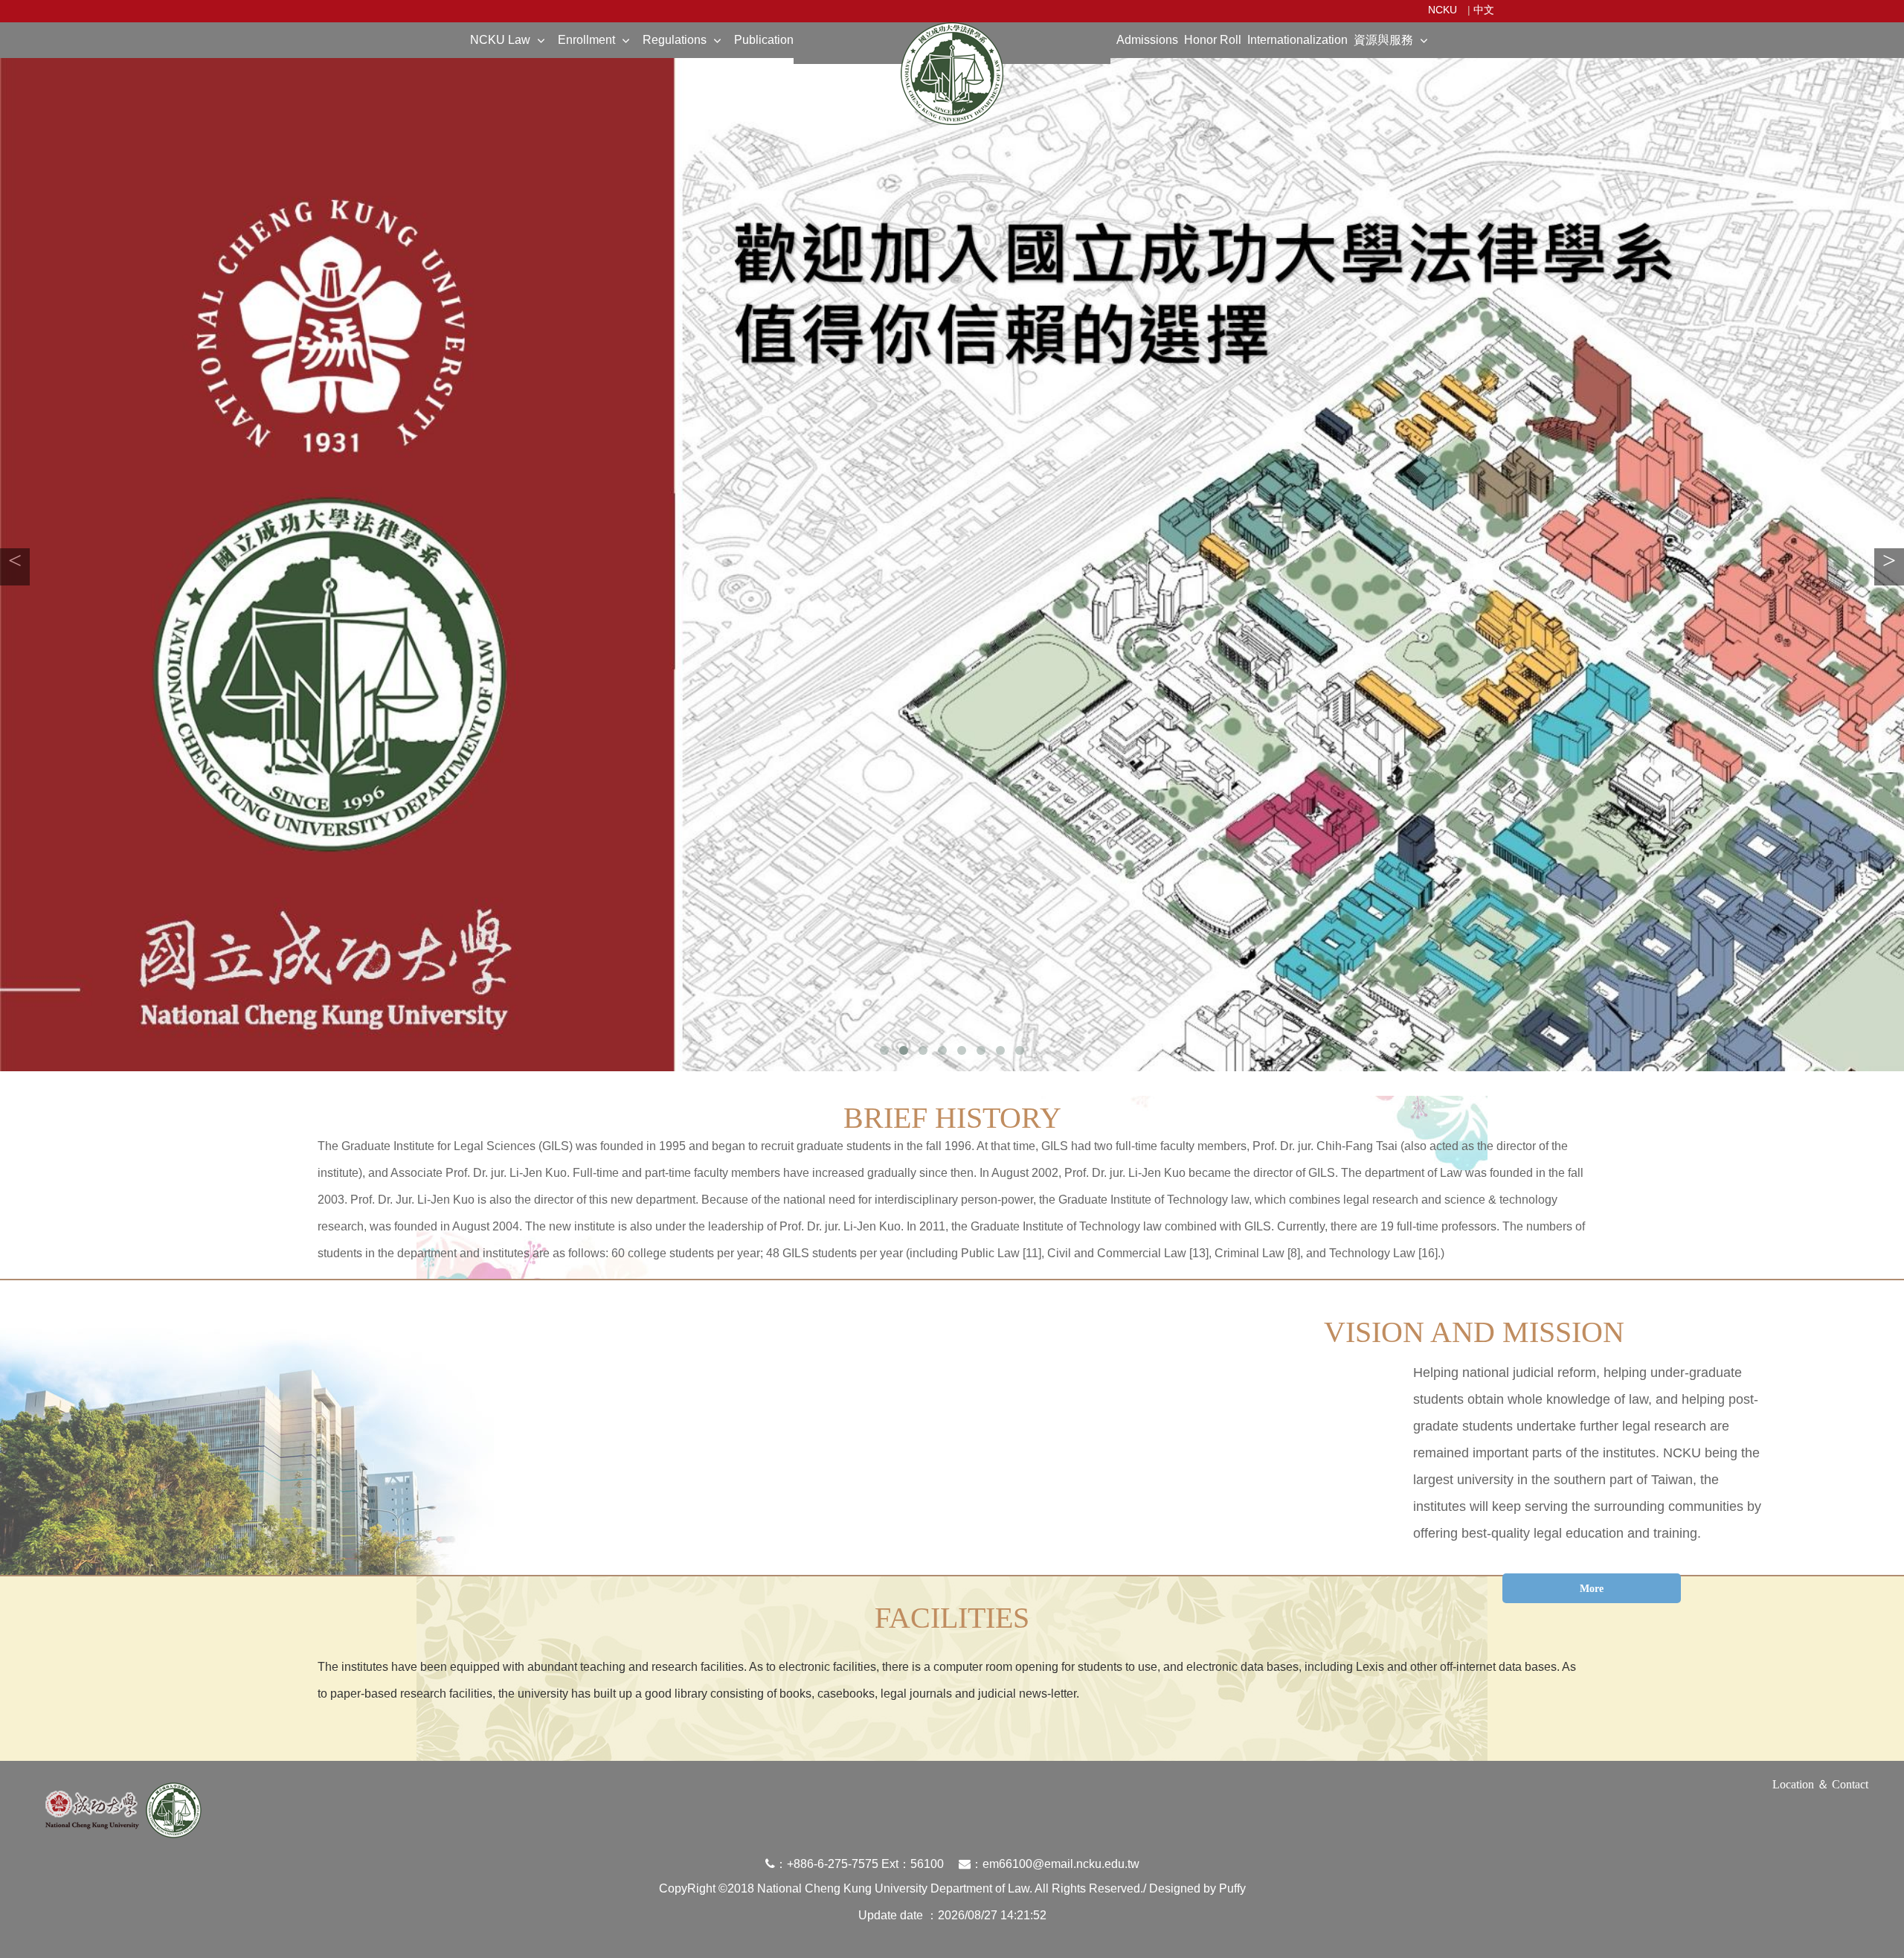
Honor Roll (1213, 40)
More (1592, 1589)
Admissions (1147, 40)
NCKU (1443, 10)
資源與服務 (1383, 40)
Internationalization (1297, 40)
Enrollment (586, 40)
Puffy (1232, 1888)
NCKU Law (500, 40)
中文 (1484, 10)
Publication (764, 40)
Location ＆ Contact (1820, 1784)
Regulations (675, 40)
